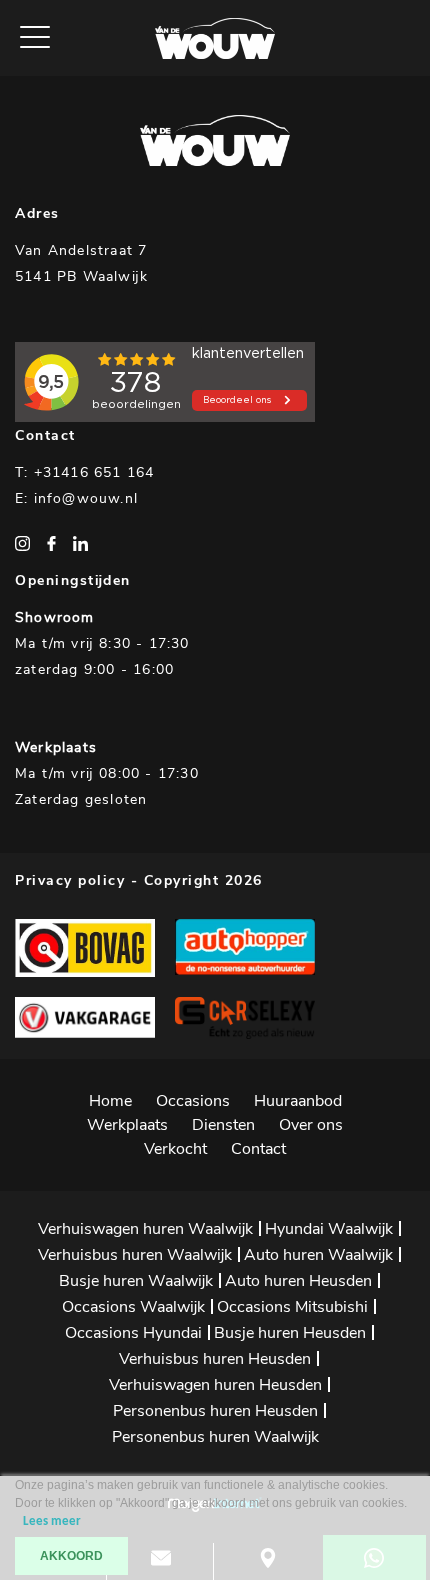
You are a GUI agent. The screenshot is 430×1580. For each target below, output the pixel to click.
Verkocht (175, 1149)
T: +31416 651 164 (84, 472)
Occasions (193, 1101)
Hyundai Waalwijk (329, 1229)
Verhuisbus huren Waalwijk (135, 1255)
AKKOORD (71, 1556)
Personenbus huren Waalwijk (215, 1437)
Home (110, 1101)
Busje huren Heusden (290, 1333)
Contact (258, 1149)
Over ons (311, 1125)
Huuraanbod (298, 1101)
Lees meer (52, 1521)
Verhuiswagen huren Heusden (215, 1385)
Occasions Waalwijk (133, 1307)
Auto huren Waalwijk (318, 1255)
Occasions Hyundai (133, 1333)
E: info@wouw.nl (76, 498)
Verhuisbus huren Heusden (215, 1359)
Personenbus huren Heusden (215, 1411)
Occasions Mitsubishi (292, 1307)
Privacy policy (70, 880)
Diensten (223, 1125)
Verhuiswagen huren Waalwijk (145, 1229)
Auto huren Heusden (298, 1281)
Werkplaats (127, 1125)
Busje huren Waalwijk (136, 1281)
